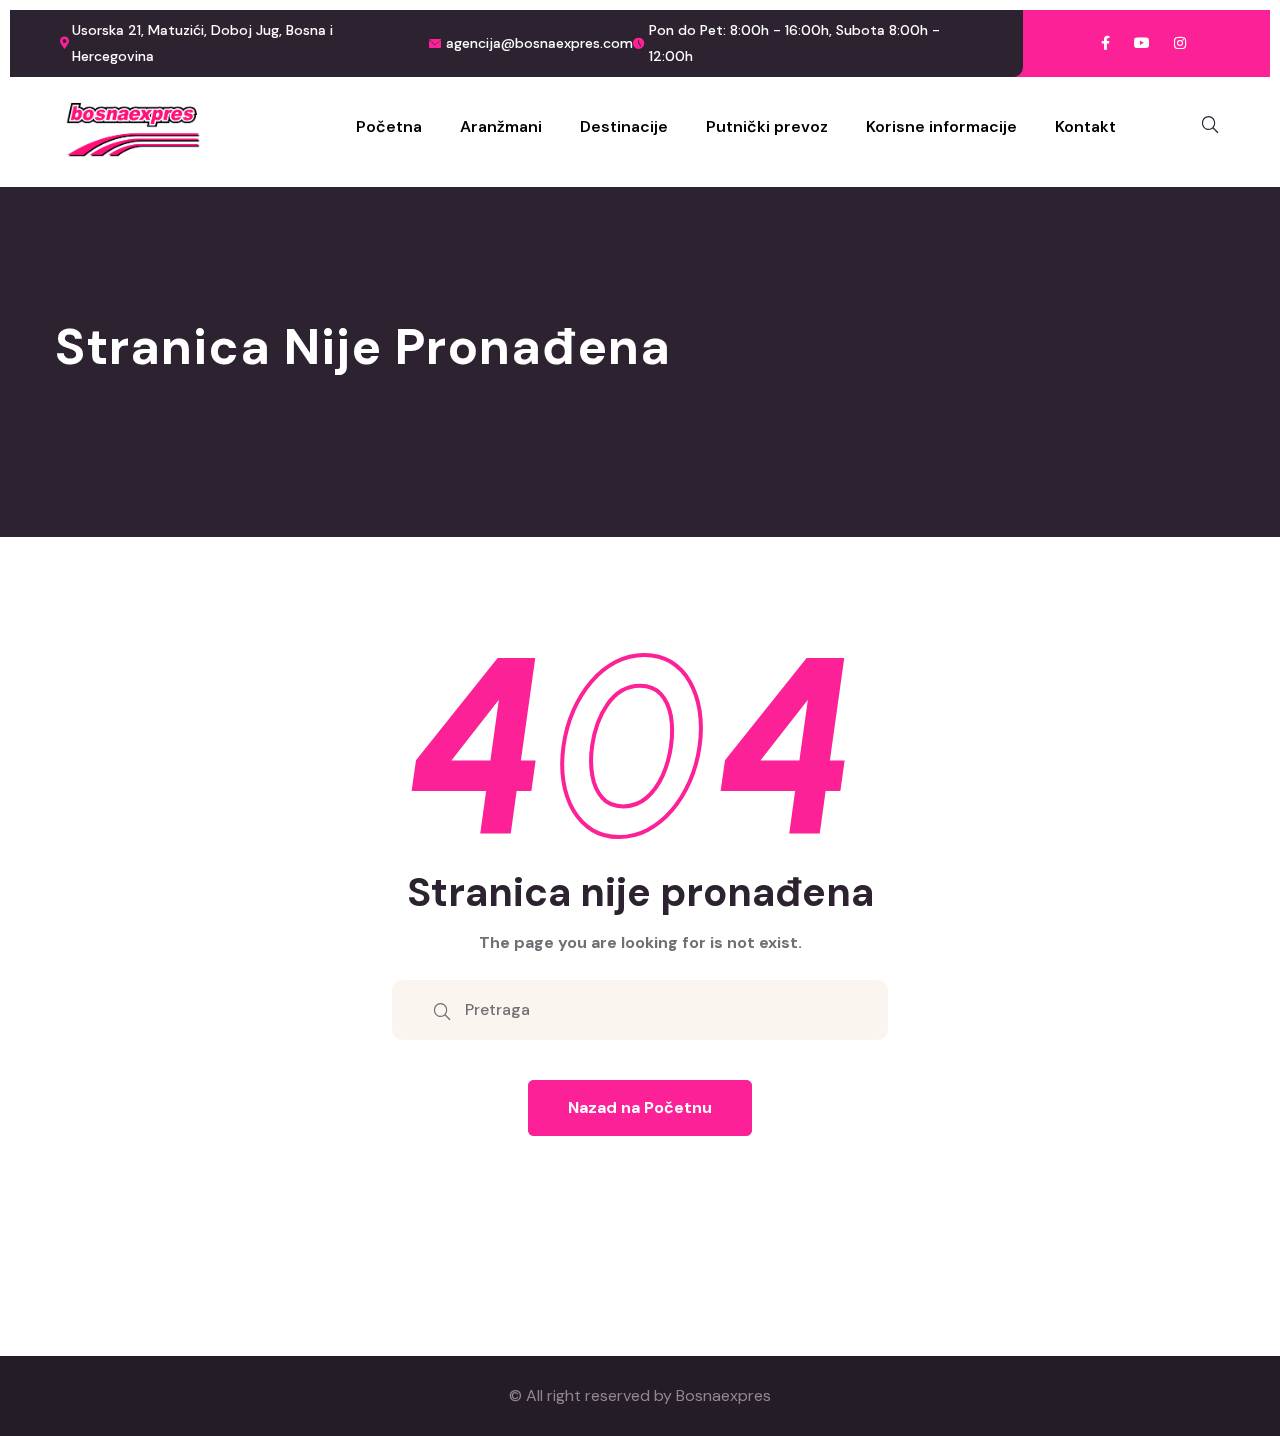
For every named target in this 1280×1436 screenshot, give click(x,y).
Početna (389, 126)
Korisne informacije (941, 126)
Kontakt (1085, 126)
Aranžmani (501, 126)
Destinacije (624, 126)
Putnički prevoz (767, 126)
